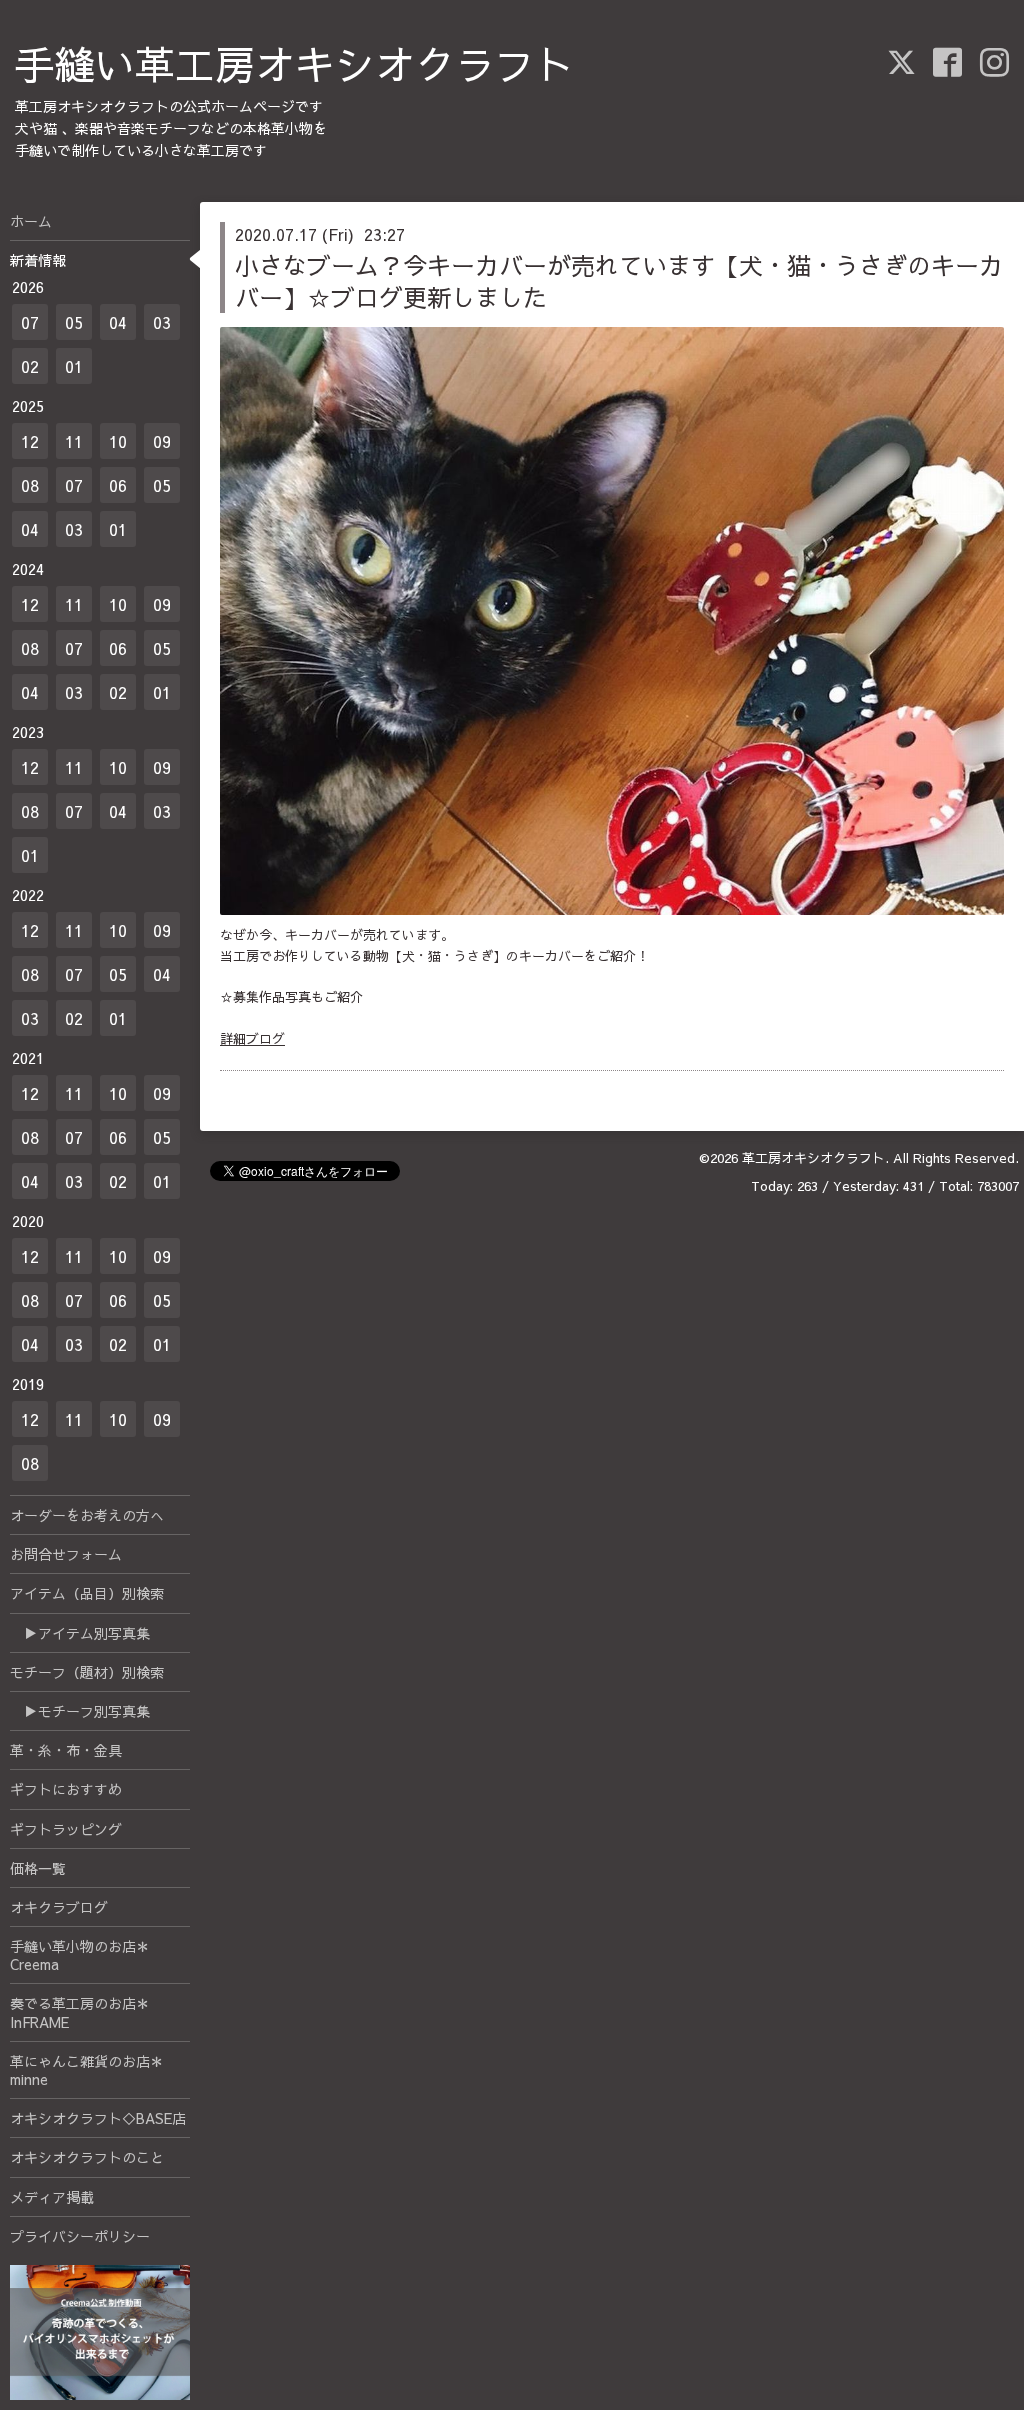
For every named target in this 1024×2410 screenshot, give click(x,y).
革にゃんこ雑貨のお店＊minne (87, 2070)
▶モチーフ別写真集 (80, 1711)
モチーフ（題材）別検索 (87, 1672)
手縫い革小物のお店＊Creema (80, 1955)
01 (74, 366)
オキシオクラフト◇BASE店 (98, 2118)
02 (30, 366)
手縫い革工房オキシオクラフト (295, 63)
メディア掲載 (52, 2197)
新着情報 (38, 260)
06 (118, 485)
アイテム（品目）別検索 (87, 1593)
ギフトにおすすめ (66, 1789)
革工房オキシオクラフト (813, 1158)
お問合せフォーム (66, 1554)
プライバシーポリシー (80, 2236)
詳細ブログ (252, 1039)
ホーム (31, 221)
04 (118, 322)
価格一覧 (38, 1868)
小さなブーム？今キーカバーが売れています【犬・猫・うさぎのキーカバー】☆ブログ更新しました (619, 280)
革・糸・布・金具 (66, 1750)
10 (118, 441)
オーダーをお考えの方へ (87, 1515)
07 (30, 322)
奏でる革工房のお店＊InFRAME (80, 2012)
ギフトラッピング (66, 1829)
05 (74, 322)
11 (74, 441)
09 (162, 441)
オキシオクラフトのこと (87, 2157)
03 (162, 322)
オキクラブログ (59, 1907)
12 (30, 441)
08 (30, 485)
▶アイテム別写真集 (80, 1633)
